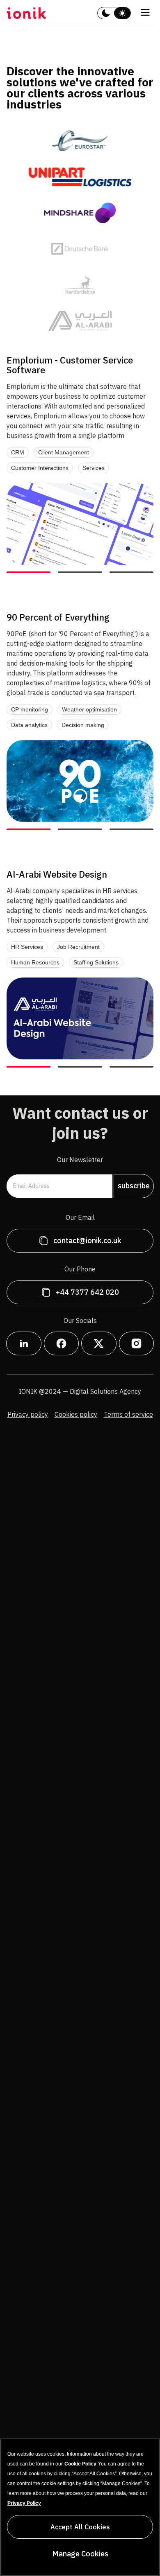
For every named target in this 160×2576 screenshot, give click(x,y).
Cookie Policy (80, 2464)
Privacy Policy (24, 2503)
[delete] (106, 13)
